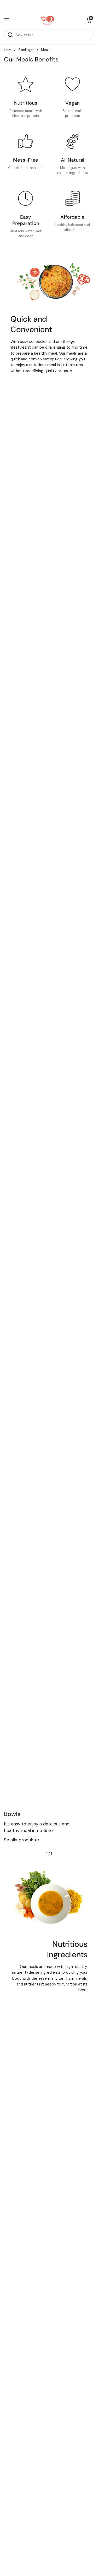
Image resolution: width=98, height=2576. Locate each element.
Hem (8, 50)
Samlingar (26, 50)
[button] (89, 20)
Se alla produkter (22, 1840)
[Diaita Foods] (48, 20)
